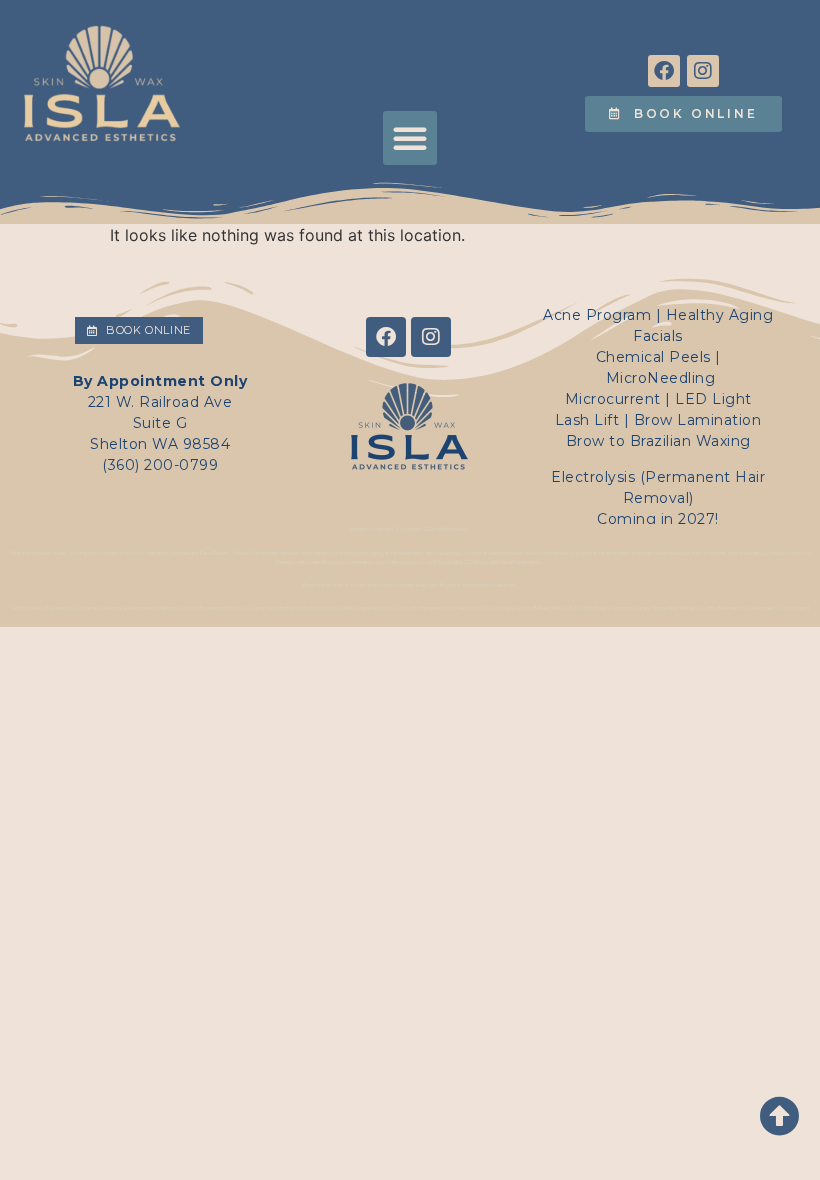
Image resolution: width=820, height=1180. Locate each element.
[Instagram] (703, 71)
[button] (410, 138)
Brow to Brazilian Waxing (658, 441)
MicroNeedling (661, 378)
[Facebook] (664, 71)
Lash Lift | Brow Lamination (658, 420)
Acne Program (597, 315)
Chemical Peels (653, 357)
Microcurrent (613, 399)
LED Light (713, 399)
